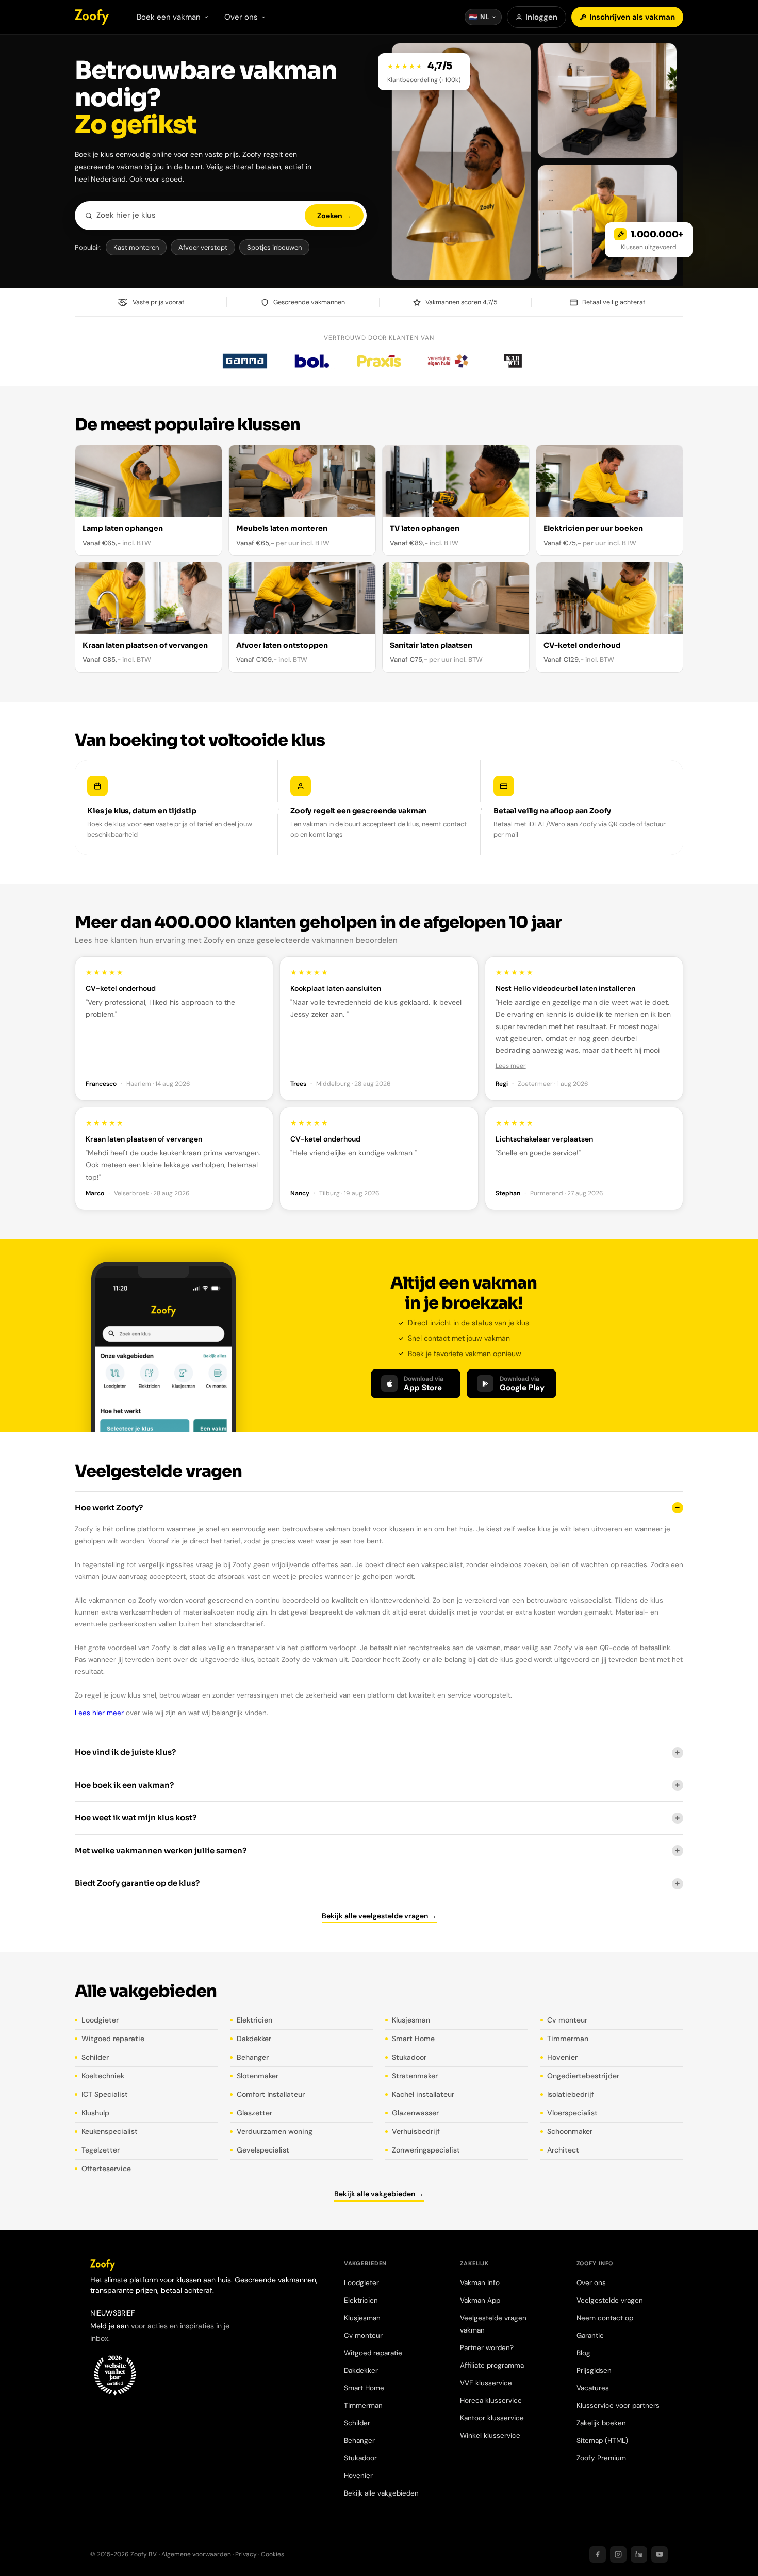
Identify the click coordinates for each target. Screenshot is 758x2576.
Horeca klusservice (491, 2400)
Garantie (590, 2335)
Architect (563, 2150)
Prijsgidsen (594, 2370)
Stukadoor (409, 2057)
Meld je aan (111, 2326)
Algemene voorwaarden (196, 2554)
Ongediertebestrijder (583, 2076)
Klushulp (95, 2113)
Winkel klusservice (490, 2435)
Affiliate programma (492, 2365)
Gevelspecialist (263, 2150)
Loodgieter (100, 2020)
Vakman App (480, 2300)
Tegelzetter (101, 2150)
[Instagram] (618, 2554)
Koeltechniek (103, 2076)
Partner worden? (487, 2348)
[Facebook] (598, 2554)
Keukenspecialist (110, 2131)
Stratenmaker (415, 2076)
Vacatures (593, 2388)
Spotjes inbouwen (274, 247)
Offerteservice (106, 2169)
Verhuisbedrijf (416, 2131)
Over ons (591, 2283)
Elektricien (254, 2020)
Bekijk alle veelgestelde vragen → (379, 1916)
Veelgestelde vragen (610, 2300)
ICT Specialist (105, 2094)
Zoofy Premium (601, 2458)
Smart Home (413, 2039)
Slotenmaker (258, 2076)
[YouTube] (660, 2554)
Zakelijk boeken (601, 2423)
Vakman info (480, 2283)
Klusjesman (411, 2020)
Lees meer (511, 1066)
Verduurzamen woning (275, 2131)
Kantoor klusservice (492, 2418)
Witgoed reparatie (113, 2039)
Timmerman (568, 2039)
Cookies (273, 2554)
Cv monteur (567, 2020)
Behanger (253, 2057)
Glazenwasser (415, 2113)
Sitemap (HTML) (602, 2441)
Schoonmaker (570, 2131)
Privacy (246, 2554)
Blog (583, 2353)
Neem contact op (605, 2318)
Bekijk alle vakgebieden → (379, 2194)
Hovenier (562, 2057)
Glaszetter (254, 2113)
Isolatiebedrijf (571, 2094)
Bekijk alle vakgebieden (381, 2493)
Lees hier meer (99, 1713)
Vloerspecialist (572, 2113)
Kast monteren (136, 247)
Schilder (95, 2057)
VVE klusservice (486, 2383)
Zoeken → (334, 216)
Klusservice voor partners (618, 2406)
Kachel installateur (423, 2094)
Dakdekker (254, 2039)
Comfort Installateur (271, 2094)
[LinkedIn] (639, 2554)
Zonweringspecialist (426, 2150)
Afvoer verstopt (203, 247)
